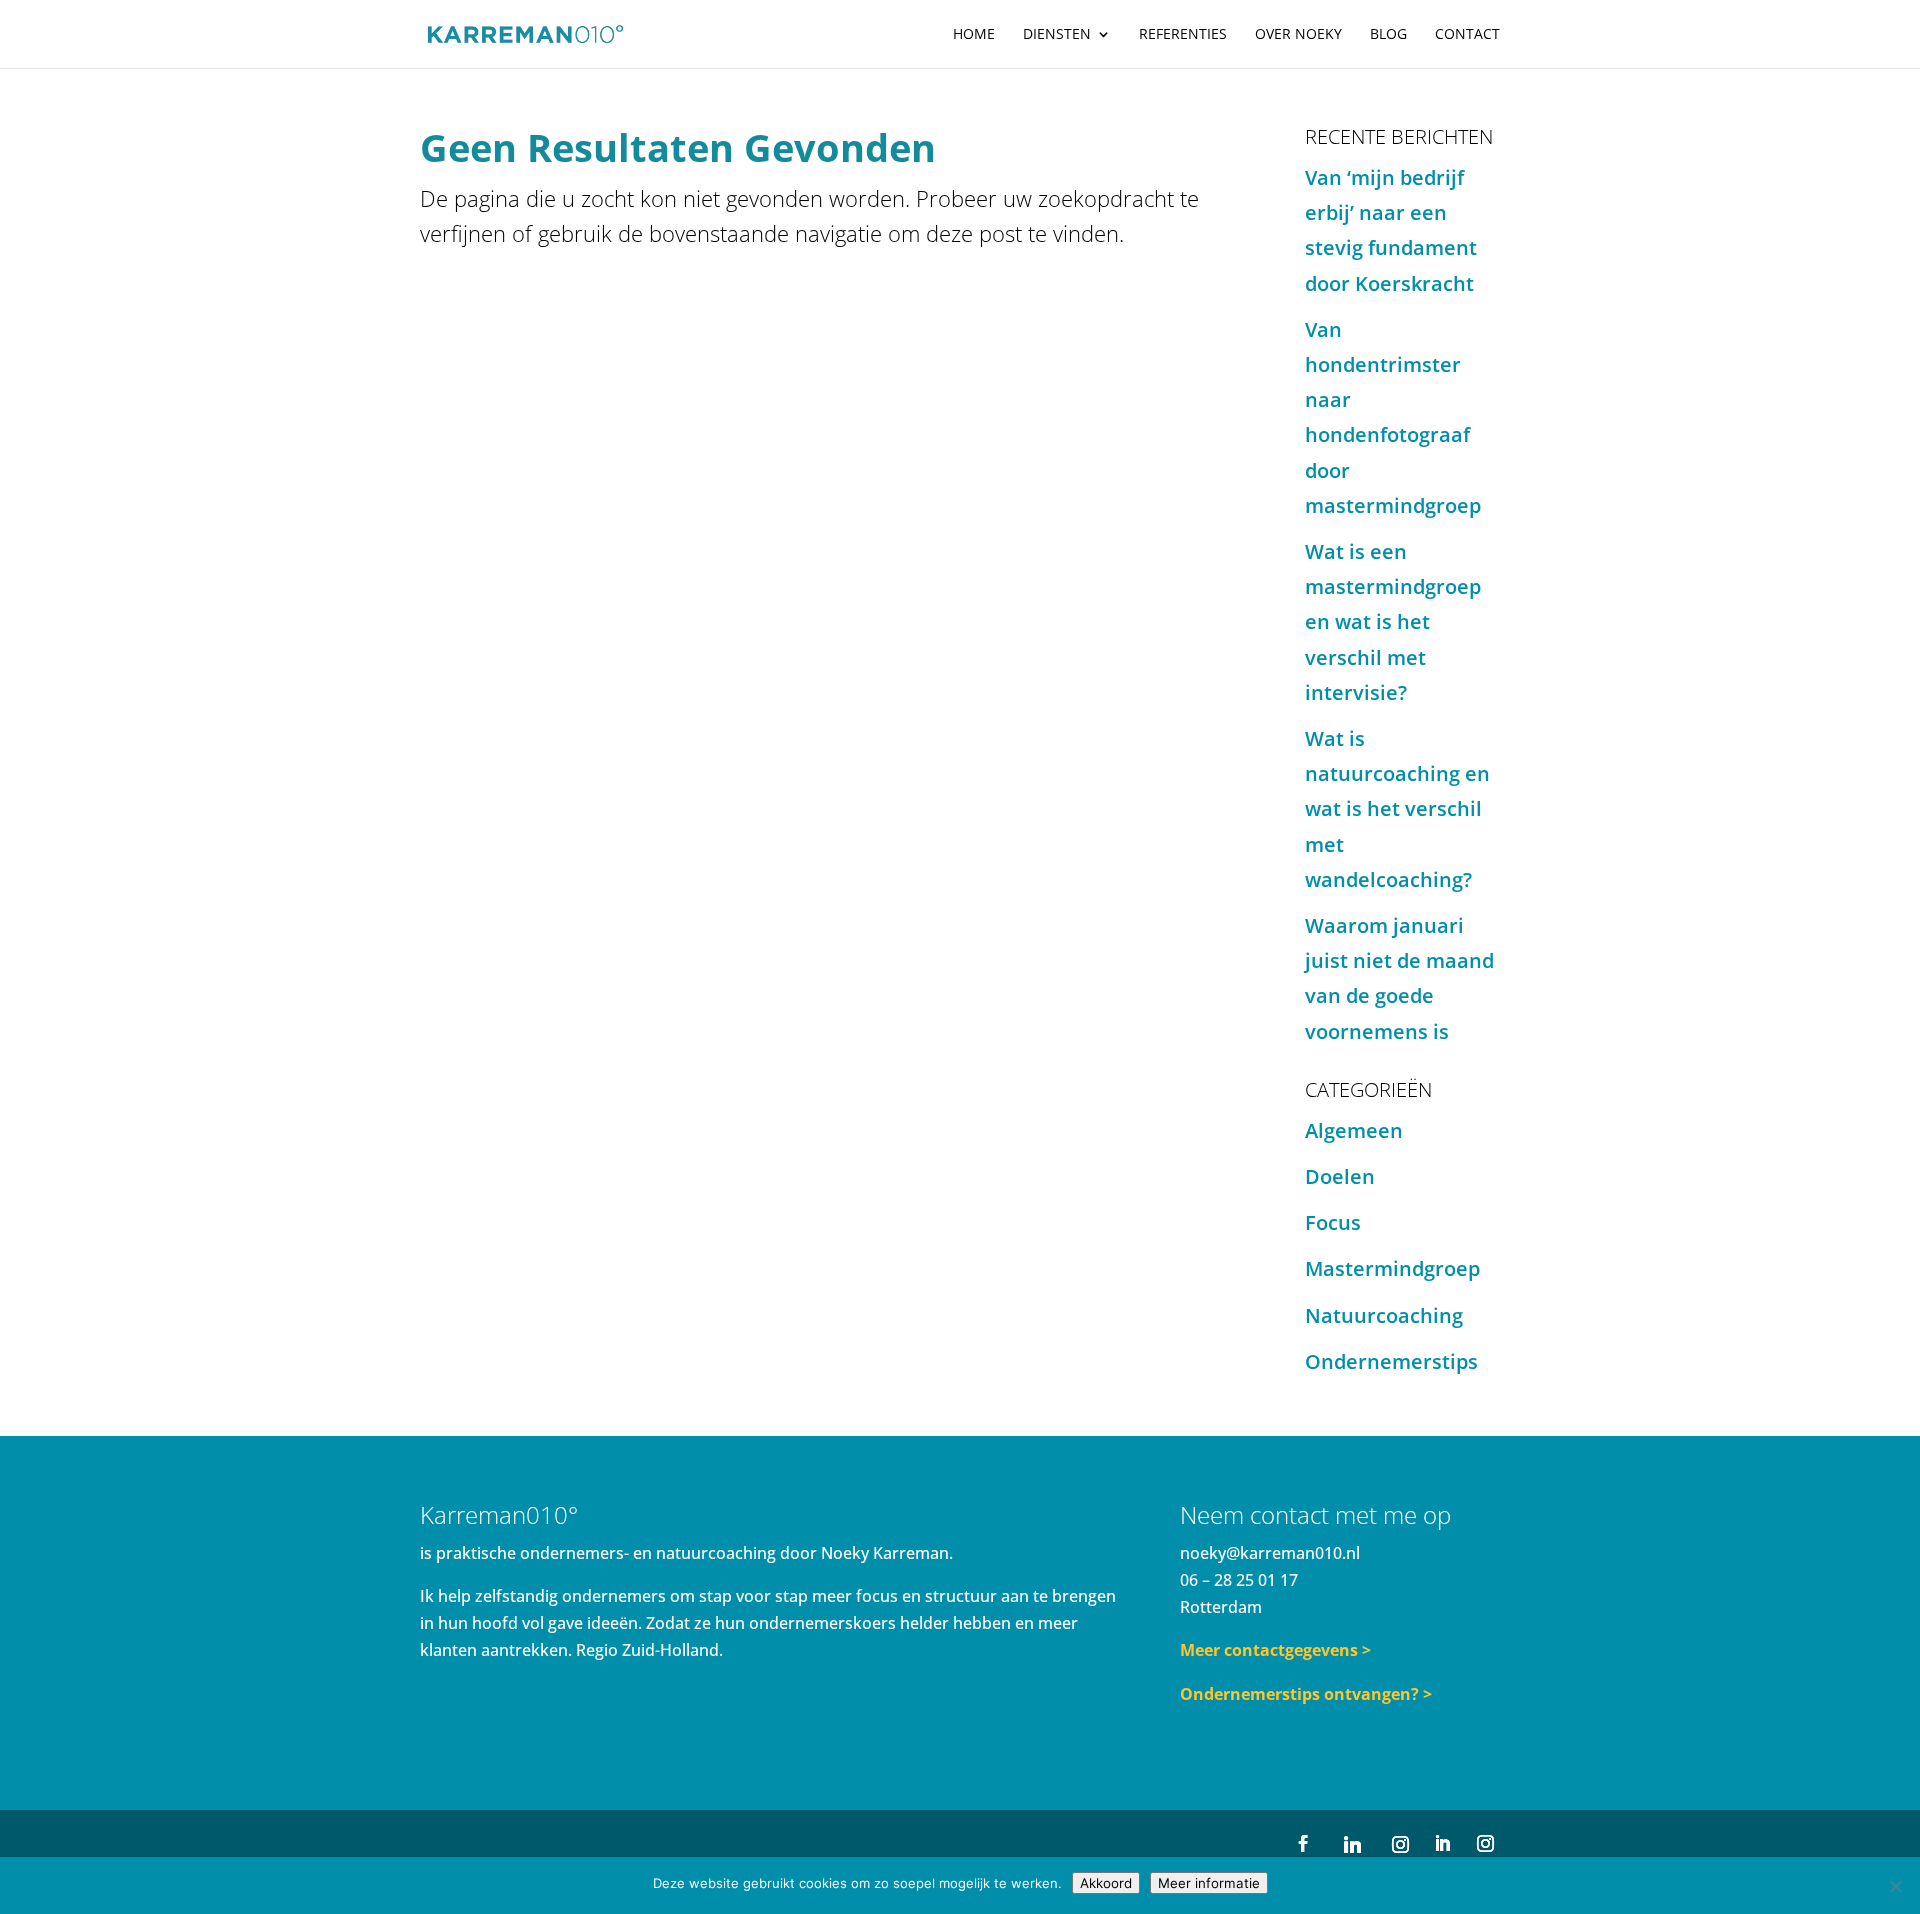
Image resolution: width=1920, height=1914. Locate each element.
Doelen (1340, 1176)
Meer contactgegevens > (1275, 1650)
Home (974, 35)
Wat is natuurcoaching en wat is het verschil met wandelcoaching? (1397, 809)
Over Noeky (1298, 35)
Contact (1467, 35)
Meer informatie (1209, 1883)
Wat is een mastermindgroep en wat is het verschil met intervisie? (1393, 622)
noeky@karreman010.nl (1270, 1553)
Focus (1333, 1222)
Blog (1388, 35)
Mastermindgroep (1392, 1268)
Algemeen (1354, 1130)
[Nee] (1895, 1886)
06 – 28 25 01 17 (1239, 1580)
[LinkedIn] (1442, 1844)
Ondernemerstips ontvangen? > (1306, 1694)
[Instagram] (1400, 1844)
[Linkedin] (1352, 1844)
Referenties (1183, 35)
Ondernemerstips (1391, 1361)
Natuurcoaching (1384, 1315)
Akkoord (1106, 1883)
